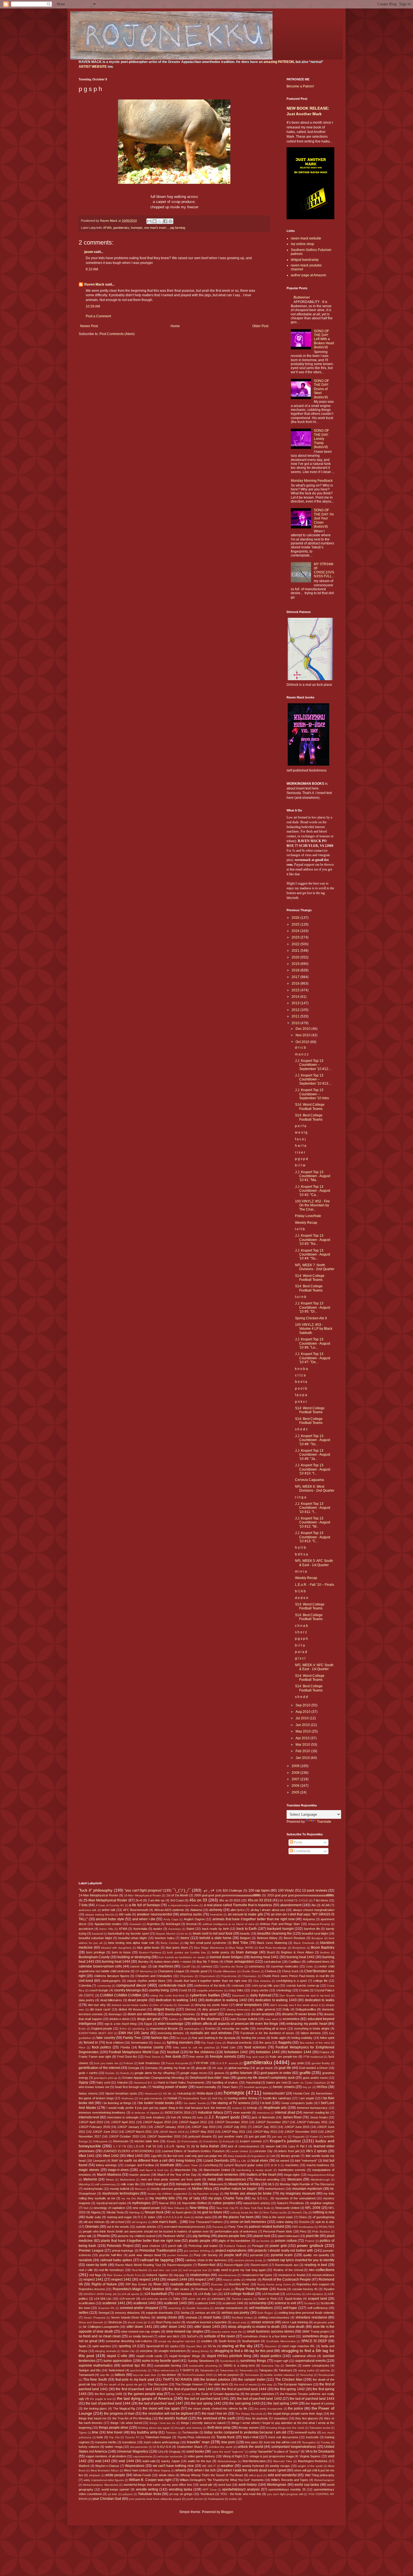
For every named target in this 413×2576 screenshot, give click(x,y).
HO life (167, 2094)
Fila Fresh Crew (211, 2043)
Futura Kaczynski (177, 2063)
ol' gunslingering (324, 2217)
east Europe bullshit (244, 2019)
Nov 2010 (303, 1035)
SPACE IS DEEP (314, 2341)
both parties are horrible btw (186, 1952)
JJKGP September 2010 (164, 2136)
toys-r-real (251, 2437)
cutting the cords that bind (167, 1995)
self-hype (290, 2308)
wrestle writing (147, 2489)
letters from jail (288, 2151)
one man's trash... (156, 228)
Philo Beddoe (321, 2232)
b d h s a (301, 1554)
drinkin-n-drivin (119, 2019)
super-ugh (281, 2361)
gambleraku (121, 228)
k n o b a (301, 1369)
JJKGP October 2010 (124, 2136)
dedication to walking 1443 (276, 2000)
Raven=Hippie (233, 2265)
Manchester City (186, 2170)
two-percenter (139, 2447)
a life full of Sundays (144, 1905)
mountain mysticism (307, 2189)
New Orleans (176, 2208)
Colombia (85, 1985)
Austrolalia (140, 1929)
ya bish (113, 2494)
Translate (324, 1822)
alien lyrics (238, 1910)
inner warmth (242, 2113)
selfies (84, 2313)
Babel (190, 1929)
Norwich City (300, 2212)
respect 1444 (177, 2279)
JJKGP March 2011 (138, 2132)
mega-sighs (292, 2175)
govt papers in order (276, 2073)
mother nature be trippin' (239, 2189)
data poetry (87, 2000)
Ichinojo (252, 2108)
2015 (296, 990)
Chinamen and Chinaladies (154, 1976)
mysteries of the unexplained (295, 2198)
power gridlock (310, 2245)
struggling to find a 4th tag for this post (244, 2351)
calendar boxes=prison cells (100, 1966)
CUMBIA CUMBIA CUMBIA (121, 1995)
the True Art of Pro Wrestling (132, 2418)
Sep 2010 (303, 1705)
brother (325, 1952)
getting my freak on (177, 2068)
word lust (224, 2485)
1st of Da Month (177, 1895)
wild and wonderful (282, 2475)
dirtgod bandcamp (305, 260)
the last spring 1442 (206, 2403)
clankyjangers (111, 1981)
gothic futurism (241, 2073)
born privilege (96, 1952)
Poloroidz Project (120, 2246)
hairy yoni (103, 2082)
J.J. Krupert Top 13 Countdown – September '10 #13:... (313, 1079)
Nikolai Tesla (115, 2212)
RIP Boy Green (136, 2284)
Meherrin (90, 2179)
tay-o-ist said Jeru (145, 2375)
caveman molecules (285, 1966)
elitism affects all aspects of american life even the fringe (235, 2024)
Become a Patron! (300, 86)
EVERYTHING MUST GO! (96, 2033)
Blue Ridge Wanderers (209, 1948)
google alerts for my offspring (155, 2073)
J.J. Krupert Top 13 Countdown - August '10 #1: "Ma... (313, 1176)
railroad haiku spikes (116, 2260)
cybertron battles (205, 1995)
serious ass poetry (235, 2313)
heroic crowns (284, 2087)
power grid (278, 2246)
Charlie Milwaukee (225, 1971)
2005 (296, 1792)
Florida (125, 2047)
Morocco (140, 2189)
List (273, 2156)
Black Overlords (304, 1943)
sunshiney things (253, 2361)
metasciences (235, 2179)
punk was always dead (145, 2255)
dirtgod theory (164, 2009)
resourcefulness (323, 2275)
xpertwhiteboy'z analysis (241, 2489)
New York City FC (228, 2208)
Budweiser (302, 297)
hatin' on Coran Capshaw (309, 2083)
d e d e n (302, 1598)
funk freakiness (149, 2063)
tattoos (120, 2375)
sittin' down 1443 (207, 2327)
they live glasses (307, 2418)
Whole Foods (142, 2475)
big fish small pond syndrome (205, 1943)
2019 (296, 964)
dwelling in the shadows (202, 2019)
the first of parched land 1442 (138, 2389)
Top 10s (114, 2437)
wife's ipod (256, 2475)
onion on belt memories (248, 2222)
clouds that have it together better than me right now (210, 1981)
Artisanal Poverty (319, 1924)
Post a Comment (98, 316)
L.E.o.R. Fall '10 (145, 2146)
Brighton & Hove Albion (297, 1952)
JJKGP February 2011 (312, 2122)
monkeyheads (93, 2189)
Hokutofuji (184, 2093)
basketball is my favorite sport (128, 1933)
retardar (251, 2279)
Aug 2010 (303, 1712)
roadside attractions (185, 2284)
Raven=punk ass (287, 2265)
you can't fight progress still (285, 2494)
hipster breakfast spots (121, 2093)
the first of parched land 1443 (191, 2389)
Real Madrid (140, 2270)
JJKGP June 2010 (297, 2127)
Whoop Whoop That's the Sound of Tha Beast (212, 2475)
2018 (296, 970)
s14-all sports (130, 2294)
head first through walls (131, 2087)
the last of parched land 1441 (207, 2399)
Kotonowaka (190, 2141)
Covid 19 (185, 1990)
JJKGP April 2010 (91, 2122)
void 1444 (126, 2461)
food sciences (255, 2047)
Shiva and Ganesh (91, 2322)
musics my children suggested (167, 2194)
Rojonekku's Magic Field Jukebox (139, 2289)
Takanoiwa (227, 2370)
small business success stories (271, 2331)
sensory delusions (127, 2313)
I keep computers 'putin (297, 2103)
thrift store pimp (219, 2428)
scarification (87, 2303)
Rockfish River (239, 2284)
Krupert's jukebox (285, 2141)
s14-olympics (315, 2294)
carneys (207, 1966)
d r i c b (300, 1048)
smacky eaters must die (227, 2332)
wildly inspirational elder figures (104, 2480)
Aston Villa (106, 1929)
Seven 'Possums (95, 2318)
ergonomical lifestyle (164, 2028)
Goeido (110, 2073)
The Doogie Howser (189, 2384)
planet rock (262, 2236)
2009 (296, 1766)
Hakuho (122, 2082)
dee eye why (97, 2005)
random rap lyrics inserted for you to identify (301, 2260)
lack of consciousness (244, 2146)
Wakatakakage (227, 2461)
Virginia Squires (310, 2456)
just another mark (231, 2136)
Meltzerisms (127, 2180)
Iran (173, 2117)
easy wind (271, 2019)
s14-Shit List (103, 2299)
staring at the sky (237, 2346)
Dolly (286, 2009)
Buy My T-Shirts (208, 1962)
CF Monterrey (144, 1971)
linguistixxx (258, 2156)
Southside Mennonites (281, 2341)
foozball (173, 2052)
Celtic (309, 1967)
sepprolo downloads (159, 2313)
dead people (138, 2000)
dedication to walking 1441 (176, 2000)
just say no (279, 2137)
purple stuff (233, 2255)
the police (296, 2408)
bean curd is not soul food (213, 1933)
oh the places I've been (236, 2217)
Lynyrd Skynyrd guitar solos (243, 2165)
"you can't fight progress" (143, 1890)
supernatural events (310, 2361)
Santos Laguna (242, 2299)
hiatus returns (88, 2093)
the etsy (267, 2384)
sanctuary (218, 2299)
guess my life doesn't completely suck (266, 2078)
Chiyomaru (187, 1976)
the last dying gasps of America (145, 2398)
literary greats (290, 2156)
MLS (271, 2184)
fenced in (91, 2043)
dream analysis (263, 2014)
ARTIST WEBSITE (93, 67)
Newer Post (89, 326)
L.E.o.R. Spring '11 (177, 2146)
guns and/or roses (315, 2078)
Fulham (128, 2063)
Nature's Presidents (291, 2203)
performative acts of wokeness (236, 2231)
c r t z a (300, 1375)
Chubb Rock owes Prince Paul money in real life (296, 1976)
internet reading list (316, 2113)
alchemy (216, 1910)
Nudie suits (93, 2217)
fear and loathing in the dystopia (214, 2038)
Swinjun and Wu (90, 2370)
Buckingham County (94, 1957)
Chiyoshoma (229, 1976)
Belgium (245, 1938)
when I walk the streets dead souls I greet (255, 2470)
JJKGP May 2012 (265, 2132)
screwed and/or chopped (139, 2308)
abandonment (291, 1905)
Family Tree (132, 2038)
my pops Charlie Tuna (226, 2198)
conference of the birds (210, 1985)
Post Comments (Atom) (117, 334)
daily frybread (261, 1995)
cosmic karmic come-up (303, 1985)
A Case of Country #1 (110, 1905)
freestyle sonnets (223, 2057)
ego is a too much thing (121, 2024)
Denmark (184, 2005)
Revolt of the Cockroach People (287, 2279)
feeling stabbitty (302, 2038)
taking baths (306, 2370)
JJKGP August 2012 (193, 2122)
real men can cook (165, 2270)
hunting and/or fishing (242, 2098)
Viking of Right (232, 2456)
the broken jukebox (215, 2380)
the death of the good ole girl (123, 2384)
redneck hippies (157, 2275)
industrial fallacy (211, 2113)
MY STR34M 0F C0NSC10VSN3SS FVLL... (324, 570)
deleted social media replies (130, 2005)
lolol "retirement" (306, 2161)
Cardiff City (189, 1967)
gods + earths (88, 2073)
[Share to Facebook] (165, 221)
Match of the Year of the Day (177, 2175)
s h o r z (301, 1632)
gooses (219, 2073)
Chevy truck (290, 1971)
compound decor (131, 1985)
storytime (146, 2351)
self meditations (261, 2308)
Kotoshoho (211, 2141)
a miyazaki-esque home (183, 1905)
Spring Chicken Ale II (311, 1318)
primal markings (123, 2251)
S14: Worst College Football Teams (310, 1107)
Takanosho (247, 2370)
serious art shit (206, 2313)
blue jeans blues (177, 1948)
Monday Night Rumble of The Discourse (307, 2184)
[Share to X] (160, 221)
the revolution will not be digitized (168, 2414)
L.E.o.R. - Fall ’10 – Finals (315, 1585)
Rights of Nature (104, 2284)
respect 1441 (93, 2279)
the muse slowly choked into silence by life (217, 2408)
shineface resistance (311, 2317)
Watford (84, 2466)
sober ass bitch (169, 2336)
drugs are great (149, 2019)
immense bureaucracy (312, 2108)
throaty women (249, 2428)
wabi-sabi (149, 2461)
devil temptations (249, 2005)
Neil (86, 2208)
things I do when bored (126, 2423)
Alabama (196, 1910)
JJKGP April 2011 (123, 2122)
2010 (296, 1023)
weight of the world (310, 2466)
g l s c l (300, 1658)
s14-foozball (270, 2294)
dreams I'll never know (299, 2014)
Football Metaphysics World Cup (134, 2052)
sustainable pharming (203, 2366)
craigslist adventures (210, 1990)
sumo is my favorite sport (161, 2361)
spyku (174, 2346)
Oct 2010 (303, 1042)
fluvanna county (151, 2047)
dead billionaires (111, 2000)
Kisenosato (121, 2141)
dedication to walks (320, 2000)
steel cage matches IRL (299, 2346)
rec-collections (322, 2270)
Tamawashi (86, 2375)
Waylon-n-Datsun (107, 2466)
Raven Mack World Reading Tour (138, 2265)
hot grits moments (151, 2098)
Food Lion (228, 2047)
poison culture (286, 2241)
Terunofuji (306, 2375)
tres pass (251, 2442)
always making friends (99, 1915)
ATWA (107, 228)
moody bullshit (120, 2189)
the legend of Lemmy (320, 2403)
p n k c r (301, 1402)
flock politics (102, 2047)
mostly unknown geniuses (169, 2189)
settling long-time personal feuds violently (306, 2313)
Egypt (148, 2024)
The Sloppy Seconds (249, 2414)
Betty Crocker (170, 1943)
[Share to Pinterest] (171, 221)
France (324, 2052)
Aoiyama (309, 1919)
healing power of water (170, 2087)
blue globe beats (148, 1948)
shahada (191, 2317)
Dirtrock (191, 2009)
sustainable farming (168, 2365)
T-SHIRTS (187, 2370)
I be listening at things (117, 2103)
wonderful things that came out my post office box (158, 2485)
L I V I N (120, 2146)
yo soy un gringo (181, 2494)
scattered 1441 (114, 2303)
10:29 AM (93, 306)
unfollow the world (221, 2447)
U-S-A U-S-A (162, 2447)
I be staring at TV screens (230, 2103)
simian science (263, 2322)
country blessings (127, 1990)
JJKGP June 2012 (105, 2132)
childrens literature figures (112, 1976)
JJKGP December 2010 (231, 2122)
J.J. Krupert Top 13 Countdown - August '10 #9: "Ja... (313, 1455)
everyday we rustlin (235, 2028)
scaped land (317, 2299)
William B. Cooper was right (150, 2480)
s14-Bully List (207, 2294)
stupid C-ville (117, 2356)
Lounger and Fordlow (139, 2165)
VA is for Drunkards (320, 2451)
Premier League (91, 2251)
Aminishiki (216, 1915)
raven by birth (97, 2265)
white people (115, 2475)
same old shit (197, 2299)
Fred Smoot (152, 2057)
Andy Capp (171, 1919)
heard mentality (206, 2087)
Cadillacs (295, 1962)
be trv (184, 1934)
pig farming (178, 228)
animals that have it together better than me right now (254, 1919)
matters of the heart (261, 2175)
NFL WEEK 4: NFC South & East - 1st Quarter (314, 1667)
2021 (296, 951)
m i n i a (301, 1571)
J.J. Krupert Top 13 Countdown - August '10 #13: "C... (313, 1537)
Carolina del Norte (232, 1967)
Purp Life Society (206, 2255)
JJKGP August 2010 (157, 2122)
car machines (163, 1966)
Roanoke (217, 2284)
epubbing (139, 2029)
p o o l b (301, 1388)
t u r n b (301, 1297)
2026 (296, 918)
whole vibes (167, 2475)
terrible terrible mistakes (279, 2375)
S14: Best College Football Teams (309, 1117)
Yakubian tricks (150, 2494)
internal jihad (285, 2113)
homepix (137, 228)
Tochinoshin (190, 2432)
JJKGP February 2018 (94, 2127)
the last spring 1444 (283, 2403)
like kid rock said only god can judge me (195, 2156)
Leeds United (239, 2151)
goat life (285, 2068)
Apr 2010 (303, 1738)
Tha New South (95, 2380)
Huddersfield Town (195, 2098)
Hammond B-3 (143, 2083)
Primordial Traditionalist (158, 2251)
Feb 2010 (303, 1751)
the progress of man (119, 2414)
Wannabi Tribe (283, 2461)
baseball (97, 1934)
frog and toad (255, 2057)
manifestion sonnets (292, 2170)
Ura (161, 2451)
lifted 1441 (87, 2156)
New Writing (199, 2208)
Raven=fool (207, 2265)
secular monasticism (229, 2308)
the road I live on (215, 2414)
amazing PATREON (279, 62)
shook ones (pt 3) (139, 2322)
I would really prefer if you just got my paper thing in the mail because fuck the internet (166, 2108)
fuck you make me (106, 2063)
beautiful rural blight (315, 1933)
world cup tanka (307, 2485)
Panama (218, 2227)
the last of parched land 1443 (312, 2399)
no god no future (210, 2212)
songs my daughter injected (177, 2341)
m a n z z (302, 1054)
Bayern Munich (166, 1934)
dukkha (173, 2019)
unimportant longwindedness (294, 2447)
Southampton (251, 2341)
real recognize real (195, 2270)
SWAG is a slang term (239, 2365)
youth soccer (195, 2499)
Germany (151, 2068)
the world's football (173, 2418)
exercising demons (171, 2033)
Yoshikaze (207, 2494)
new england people (146, 2208)
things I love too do (162, 2423)
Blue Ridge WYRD (241, 1948)
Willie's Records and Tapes (290, 2480)
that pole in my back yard (135, 2380)
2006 (296, 1786)
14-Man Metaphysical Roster (98, 1895)
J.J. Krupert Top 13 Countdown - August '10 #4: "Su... (313, 1255)
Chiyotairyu (249, 1976)
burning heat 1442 (301, 1957)
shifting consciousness (274, 2317)
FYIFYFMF (201, 2063)
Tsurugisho (309, 2442)
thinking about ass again (154, 2428)
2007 (296, 1779)
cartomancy (257, 1966)
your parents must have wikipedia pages (155, 2499)
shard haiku (212, 2317)
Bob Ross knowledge (273, 1948)
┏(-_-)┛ (209, 1890)
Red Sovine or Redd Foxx (124, 2275)
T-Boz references (163, 2370)
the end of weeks (245, 2384)
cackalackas (273, 1962)
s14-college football (239, 2294)
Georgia (134, 2068)
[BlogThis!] (155, 221)
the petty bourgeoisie (269, 2409)
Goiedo (125, 2073)
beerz (185, 1938)
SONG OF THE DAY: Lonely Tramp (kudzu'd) (321, 439)
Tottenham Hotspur (158, 2437)
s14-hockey (294, 2294)
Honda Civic (302, 2093)
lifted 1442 (111, 2156)
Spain (82, 2346)
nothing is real (324, 2212)
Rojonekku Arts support (313, 2284)
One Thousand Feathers (206, 2222)
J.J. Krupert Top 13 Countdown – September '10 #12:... (313, 1065)
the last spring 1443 (244, 2403)
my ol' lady (191, 2198)
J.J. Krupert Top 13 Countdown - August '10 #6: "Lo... (313, 1343)
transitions (129, 2442)
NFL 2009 (313, 2208)
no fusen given (182, 2212)
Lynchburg (211, 2165)
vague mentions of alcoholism (106, 2456)
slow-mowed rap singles (185, 2331)
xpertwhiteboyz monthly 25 (287, 2489)
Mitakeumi (216, 2184)
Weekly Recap (306, 1223)
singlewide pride (324, 2322)
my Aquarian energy (206, 2194)
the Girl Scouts (181, 2394)
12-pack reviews (315, 1890)
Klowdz (171, 2141)
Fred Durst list (127, 2057)
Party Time (236, 2227)
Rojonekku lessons (92, 2289)
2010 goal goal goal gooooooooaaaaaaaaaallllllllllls (301, 1895)
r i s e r (300, 1152)
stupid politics (271, 2356)
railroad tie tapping (157, 2260)
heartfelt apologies (256, 2087)
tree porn (228, 2442)
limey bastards (237, 2156)
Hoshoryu (128, 2098)
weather (227, 2466)
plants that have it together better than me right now (141, 2241)
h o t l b (300, 1548)
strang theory (200, 2351)
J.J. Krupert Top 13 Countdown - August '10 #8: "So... (313, 1440)
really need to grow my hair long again (239, 2270)
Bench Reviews (295, 1938)
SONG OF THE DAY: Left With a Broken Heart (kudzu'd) (324, 339)
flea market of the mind (315, 2043)
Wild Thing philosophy (320, 2475)
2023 (296, 937)
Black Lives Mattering (272, 1943)
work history (248, 2485)
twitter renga (114, 2447)
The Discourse (158, 2384)
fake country (106, 2038)
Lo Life (241, 2161)
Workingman (277, 2485)
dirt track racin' (100, 2009)
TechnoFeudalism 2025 (197, 2375)
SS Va (212, 2346)
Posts (298, 1842)
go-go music (265, 2068)
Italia (200, 2117)
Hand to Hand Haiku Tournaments (181, 2082)
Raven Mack (94, 284)
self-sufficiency (318, 2308)
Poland (310, 2241)
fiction (158, 2043)
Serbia (185, 2313)
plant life (312, 2236)
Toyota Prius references (194, 2437)
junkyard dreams (200, 2136)
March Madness (109, 2175)
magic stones (89, 2170)
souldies (207, 2341)
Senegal (104, 2313)
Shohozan (115, 2322)
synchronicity (138, 2370)
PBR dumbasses (303, 2227)
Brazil (271, 1952)
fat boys (182, 2038)
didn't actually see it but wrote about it (295, 2005)
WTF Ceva (209, 2490)
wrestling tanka (181, 2489)
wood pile (206, 2485)
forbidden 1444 (299, 2052)
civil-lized (86, 1981)
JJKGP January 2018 (169, 2127)
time (95, 2432)
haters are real (276, 2082)
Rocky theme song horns (274, 2284)
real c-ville (86, 2270)
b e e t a (301, 1382)
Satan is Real (267, 2299)
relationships (200, 2275)
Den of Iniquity (163, 2005)
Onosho (304, 2222)
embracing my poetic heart (307, 2024)
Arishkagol (173, 1924)
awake (158, 1929)
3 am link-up (156, 1900)
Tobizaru (171, 2433)
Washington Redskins (313, 2461)
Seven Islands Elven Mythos (131, 2317)
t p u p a (301, 1395)
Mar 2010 (303, 1745)
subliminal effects (304, 2356)
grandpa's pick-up (105, 2078)
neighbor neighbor (322, 2203)
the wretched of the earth (216, 2418)
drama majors (234, 2014)
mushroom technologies (121, 2193)
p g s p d (301, 1159)
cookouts (238, 1985)
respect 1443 (149, 2279)
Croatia (304, 1990)
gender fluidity (321, 2063)
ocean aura (203, 2217)
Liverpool (99, 2161)
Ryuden (329, 2289)
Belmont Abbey (267, 1938)
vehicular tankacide (170, 2456)
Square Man (194, 2346)
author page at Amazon (308, 275)
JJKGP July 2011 (235, 2127)
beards (245, 1933)
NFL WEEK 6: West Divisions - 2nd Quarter (315, 1489)
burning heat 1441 (265, 1957)
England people (102, 2028)
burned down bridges (226, 1957)
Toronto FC (132, 2437)
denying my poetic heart (212, 2005)
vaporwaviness (143, 2456)
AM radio (125, 1914)
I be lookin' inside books (156, 2103)
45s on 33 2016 (260, 1900)
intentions (263, 2113)
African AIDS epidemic (169, 1910)
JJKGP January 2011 (132, 2127)
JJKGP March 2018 (172, 2132)
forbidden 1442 (236, 2052)
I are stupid (306, 2098)
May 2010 (304, 1731)
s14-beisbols (183, 2294)
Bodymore (299, 1948)
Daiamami (238, 1995)
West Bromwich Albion (105, 2470)
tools (100, 2437)
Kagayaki (299, 2137)
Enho (123, 2029)
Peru (303, 2231)
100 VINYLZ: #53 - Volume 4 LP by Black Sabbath (314, 1329)
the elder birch (218, 2384)
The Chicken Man (289, 2380)
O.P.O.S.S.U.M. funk (176, 2217)
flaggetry (285, 2043)
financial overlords (240, 2043)
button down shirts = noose (173, 1962)
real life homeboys (111, 2270)
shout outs (239, 2322)
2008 (296, 1773)
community (104, 1986)
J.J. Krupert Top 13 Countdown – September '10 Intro (312, 1094)
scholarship (258, 2303)
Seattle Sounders (198, 2308)
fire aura (265, 2043)
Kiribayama (100, 2141)
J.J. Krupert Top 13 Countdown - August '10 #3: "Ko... (313, 1240)
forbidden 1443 (268, 2052)
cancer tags (138, 1966)
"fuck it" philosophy (96, 1890)
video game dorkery (201, 2456)
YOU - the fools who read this (241, 2494)
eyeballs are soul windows (211, 2033)
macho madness (318, 2165)
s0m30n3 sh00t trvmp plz (100, 2294)
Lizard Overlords (216, 2161)
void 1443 (103, 2461)
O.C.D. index (147, 2217)
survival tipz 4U (133, 2365)
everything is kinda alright (312, 2028)
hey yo (307, 2087)
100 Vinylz (286, 1890)
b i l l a (300, 1645)
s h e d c (301, 1429)
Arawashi (135, 1924)
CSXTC (89, 1995)
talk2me (325, 2370)
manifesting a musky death (254, 2170)
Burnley (143, 1962)
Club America (262, 1981)
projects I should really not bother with (284, 2251)
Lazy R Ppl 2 (298, 2146)
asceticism (86, 1929)
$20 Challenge (233, 1890)
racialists (85, 2260)
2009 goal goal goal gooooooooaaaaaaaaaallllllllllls (228, 1895)
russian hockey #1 (305, 2289)
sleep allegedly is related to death (254, 2327)
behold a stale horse (215, 1938)
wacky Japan (171, 2461)
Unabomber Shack (190, 2447)
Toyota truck (226, 2437)
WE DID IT (209, 2466)
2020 (296, 957)
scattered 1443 (175, 2303)
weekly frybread (253, 2466)
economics (291, 2019)
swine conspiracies (316, 2365)
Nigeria (96, 2212)
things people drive (114, 2428)
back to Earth (247, 1929)
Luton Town (190, 2165)
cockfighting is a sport (292, 1981)
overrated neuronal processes (184, 2227)
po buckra (263, 2241)
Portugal (258, 2246)
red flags (95, 2275)
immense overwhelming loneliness (102, 2113)
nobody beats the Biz (244, 2212)
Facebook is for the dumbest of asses (267, 2033)
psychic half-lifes (111, 2255)
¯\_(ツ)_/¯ (182, 1890)
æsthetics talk (88, 1910)
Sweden (291, 2365)
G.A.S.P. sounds (227, 2063)
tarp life (105, 2375)
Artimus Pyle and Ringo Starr (280, 1924)
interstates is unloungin (123, 2117)
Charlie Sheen (251, 1971)
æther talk (109, 1910)
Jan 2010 (303, 1758)
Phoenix (104, 2236)
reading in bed (316, 2265)
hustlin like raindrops (277, 2098)
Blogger (227, 2512)
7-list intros (321, 1900)
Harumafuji (253, 2082)
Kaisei (314, 2137)
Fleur (82, 2047)
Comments (302, 1851)
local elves (260, 2161)
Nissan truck (154, 2212)
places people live (232, 2236)
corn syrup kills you (265, 1985)
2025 (296, 924)
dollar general (265, 2009)
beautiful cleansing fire (275, 1933)
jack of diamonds (263, 2117)
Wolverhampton (324, 2480)
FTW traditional (313, 2057)
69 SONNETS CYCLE (294, 1900)
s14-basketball (156, 2294)
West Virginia (162, 2470)
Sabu (177, 2299)
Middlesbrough (320, 2180)
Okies (303, 2217)
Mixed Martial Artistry (244, 2184)
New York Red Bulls (257, 2208)
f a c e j (300, 1139)
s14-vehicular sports (154, 2299)
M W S (275, 2165)
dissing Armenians (239, 2010)
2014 (296, 997)
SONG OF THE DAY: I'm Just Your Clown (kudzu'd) (324, 518)
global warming (239, 2068)
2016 (296, 983)
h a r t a (301, 1146)
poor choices (151, 2246)
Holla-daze (205, 2093)
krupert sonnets (251, 2141)
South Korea (227, 2341)
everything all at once (272, 2028)
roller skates (181, 2289)
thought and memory (189, 2428)
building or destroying (134, 1957)
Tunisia (325, 2442)
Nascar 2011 (167, 2203)
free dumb (173, 2057)
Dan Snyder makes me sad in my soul (305, 1995)
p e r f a (301, 1126)
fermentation (140, 2043)
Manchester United (217, 2170)
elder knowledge (171, 2024)
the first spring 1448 (108, 2394)
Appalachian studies (108, 1924)
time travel (115, 2432)
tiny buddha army (144, 2432)
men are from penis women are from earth (171, 2179)
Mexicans (295, 2179)
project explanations (231, 2251)
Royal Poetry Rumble (252, 2289)
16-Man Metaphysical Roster (142, 1895)
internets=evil (89, 2117)
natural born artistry (256, 2203)
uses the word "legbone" (228, 2452)
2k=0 (139, 1900)
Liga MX (156, 2156)
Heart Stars (230, 2087)
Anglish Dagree (194, 1919)
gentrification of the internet (99, 2068)
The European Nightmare (295, 2384)
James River (292, 2117)
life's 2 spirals (317, 2151)
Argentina (153, 1924)
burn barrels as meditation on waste (182, 1957)
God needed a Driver (313, 2068)
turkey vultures (89, 2447)
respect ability (232, 2280)
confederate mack (172, 1985)
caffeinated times (318, 1962)
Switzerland (116, 2370)
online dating (285, 2222)
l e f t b (300, 1229)
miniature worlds (189, 2184)
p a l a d (301, 1652)
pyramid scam (282, 2255)
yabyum (128, 2494)
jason (89, 252)
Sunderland (228, 2361)
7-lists (83, 1905)
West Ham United (136, 2470)
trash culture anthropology (162, 2442)
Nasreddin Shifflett (194, 2203)
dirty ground (211, 2009)
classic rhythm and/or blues (146, 1981)
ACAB (325, 1905)
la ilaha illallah (208, 2146)
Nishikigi (134, 2212)
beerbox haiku (165, 1938)
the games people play (145, 2394)
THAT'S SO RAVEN (177, 2380)
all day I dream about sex (268, 1910)
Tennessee (252, 2375)
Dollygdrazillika (306, 2009)
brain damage (247, 1952)
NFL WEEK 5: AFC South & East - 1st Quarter (314, 1563)
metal (212, 2179)
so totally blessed (140, 2336)
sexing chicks (167, 2317)
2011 (296, 1016)
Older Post (260, 326)
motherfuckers (275, 2189)
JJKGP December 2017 (272, 2122)
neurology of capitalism (109, 2208)
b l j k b (300, 1591)
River (157, 2284)
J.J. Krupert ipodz (224, 2117)
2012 (296, 1010)
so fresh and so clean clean (100, 2336)
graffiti (305, 2073)
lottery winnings (106, 2165)
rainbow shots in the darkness (206, 2260)
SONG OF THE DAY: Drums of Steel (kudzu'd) (321, 389)
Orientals (92, 2227)
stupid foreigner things (185, 2356)
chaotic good (199, 1971)
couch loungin (99, 1990)
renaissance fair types (257, 2275)
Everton (210, 2028)
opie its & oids (325, 2222)
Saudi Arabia (293, 2299)
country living (159, 1990)
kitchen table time (147, 2141)
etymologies (192, 2029)
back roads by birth (215, 1929)
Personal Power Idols (278, 2231)
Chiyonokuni (207, 1976)
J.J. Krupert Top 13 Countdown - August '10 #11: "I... (313, 1508)
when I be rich (205, 2470)
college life (320, 1981)
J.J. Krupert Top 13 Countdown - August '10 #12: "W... (313, 1522)
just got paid (257, 2136)
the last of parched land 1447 (161, 2403)
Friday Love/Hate (308, 1216)
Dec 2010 (303, 1029)
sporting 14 (127, 2346)
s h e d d (301, 1697)
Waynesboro (135, 2466)
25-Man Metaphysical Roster (105, 1900)
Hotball (172, 2098)
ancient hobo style (110, 1919)
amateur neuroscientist (154, 1914)
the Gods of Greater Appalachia (218, 2394)
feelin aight (278, 2038)
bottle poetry (221, 1952)
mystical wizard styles (111, 2203)
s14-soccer (127, 2299)
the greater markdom (260, 2394)
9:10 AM (92, 269)
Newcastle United (287, 2208)
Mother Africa (202, 2189)
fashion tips (160, 2038)
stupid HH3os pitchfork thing (229, 2356)
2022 (296, 944)
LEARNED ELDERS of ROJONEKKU (128, 2151)
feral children (115, 2043)
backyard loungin (281, 1929)
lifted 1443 (135, 2156)
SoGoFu (193, 2336)
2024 (296, 931)
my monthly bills (162, 2198)
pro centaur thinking (197, 2251)
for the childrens (202, 2052)
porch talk (175, 2246)
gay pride (298, 2063)
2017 (296, 977)
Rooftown (202, 2289)
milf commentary (105, 2184)
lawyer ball (273, 2146)
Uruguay (175, 2451)
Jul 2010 (303, 1718)
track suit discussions (283, 2437)
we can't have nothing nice (173, 2466)
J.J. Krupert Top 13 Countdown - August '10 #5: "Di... (313, 1307)
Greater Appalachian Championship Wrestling (153, 2078)
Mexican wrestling (267, 2179)
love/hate (167, 2165)
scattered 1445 (233, 2303)
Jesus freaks (319, 2117)
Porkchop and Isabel (203, 2246)
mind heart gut (157, 2184)
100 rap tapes (259, 1890)
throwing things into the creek (285, 2428)
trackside (312, 2437)
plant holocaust (288, 2236)
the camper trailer (252, 2380)
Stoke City (128, 2351)
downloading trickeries (180, 2014)
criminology (284, 1990)
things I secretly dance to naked (203, 2423)
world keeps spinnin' (116, 2489)
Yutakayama (216, 2499)
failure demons (311, 2033)
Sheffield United (242, 2318)
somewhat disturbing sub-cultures (129, 2341)
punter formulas (178, 2255)
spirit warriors (102, 2346)
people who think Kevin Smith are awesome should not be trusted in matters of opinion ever (146, 2231)
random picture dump (248, 2260)
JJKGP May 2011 (233, 2132)
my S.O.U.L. (260, 2198)
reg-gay (179, 2275)
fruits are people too (283, 2057)
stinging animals (105, 2351)
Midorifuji (84, 2184)
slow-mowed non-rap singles (141, 2331)
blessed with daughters (116, 1948)
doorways (115, 2014)
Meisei (110, 2180)
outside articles (146, 2227)
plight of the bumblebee (234, 2241)
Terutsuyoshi (326, 2375)
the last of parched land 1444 (108, 2403)
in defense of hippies (145, 2113)
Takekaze (285, 2370)
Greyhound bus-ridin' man (209, 2078)
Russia (282, 2289)
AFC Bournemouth (136, 1910)
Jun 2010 (303, 1725)
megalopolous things (321, 2175)
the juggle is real (101, 2399)
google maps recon (194, 2073)
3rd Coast (177, 1900)
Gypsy (83, 2082)
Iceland (237, 2108)
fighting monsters (180, 2043)
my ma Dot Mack (133, 2198)
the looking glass (95, 2408)
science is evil (285, 2303)
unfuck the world (250, 2447)
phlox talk (85, 2236)
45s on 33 (198, 1900)
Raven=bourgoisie (180, 2265)
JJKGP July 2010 (203, 2127)
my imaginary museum (298, 2193)
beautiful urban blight (132, 1938)
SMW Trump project (316, 2331)
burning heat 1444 (116, 1962)
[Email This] (149, 221)
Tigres (83, 2433)
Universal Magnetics (132, 2451)
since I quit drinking (295, 2322)
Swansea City (270, 2366)
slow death (296, 2327)
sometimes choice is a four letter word (269, 2336)
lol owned (283, 2161)
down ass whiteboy (142, 2014)
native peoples (224, 2203)
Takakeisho (207, 2370)
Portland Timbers (235, 2246)
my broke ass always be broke (248, 2193)
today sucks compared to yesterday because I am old (245, 2432)
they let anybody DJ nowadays (266, 2418)
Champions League (171, 1971)
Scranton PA (106, 2308)
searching (175, 2308)
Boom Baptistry (323, 1948)
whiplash (95, 2475)
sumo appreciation (118, 2361)
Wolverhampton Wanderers (100, 2485)
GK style (218, 2068)
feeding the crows (253, 2038)
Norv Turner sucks (275, 2212)
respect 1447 (205, 2279)
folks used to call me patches (194, 2047)
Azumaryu (175, 1929)
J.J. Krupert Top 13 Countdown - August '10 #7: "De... (313, 1358)
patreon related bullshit (266, 2227)
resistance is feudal (291, 2275)
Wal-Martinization (254, 2461)
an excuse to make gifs (245, 1914)
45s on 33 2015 (230, 1900)
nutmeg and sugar (120, 2217)
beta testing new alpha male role (131, 1943)
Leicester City (263, 2151)
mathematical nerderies (220, 2175)
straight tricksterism (172, 2351)
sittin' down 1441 (139, 2327)
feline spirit (327, 2038)
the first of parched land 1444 (244, 2389)
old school (117, 2222)
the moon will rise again (161, 2408)
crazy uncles (260, 1990)
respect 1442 (121, 2279)
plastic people (200, 2241)
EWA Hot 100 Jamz (134, 2033)
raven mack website (306, 238)
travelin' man (198, 2442)
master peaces (139, 2175)
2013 (296, 1003)
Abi (313, 1905)
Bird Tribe (240, 1943)
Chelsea (271, 1971)
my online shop (302, 244)
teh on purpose (228, 2375)
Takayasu (266, 2370)
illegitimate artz (275, 2108)
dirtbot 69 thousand (132, 2009)
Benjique (317, 1938)
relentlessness (227, 2275)
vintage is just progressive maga (272, 2456)
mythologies (141, 2203)
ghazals (201, 2068)
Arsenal (191, 1924)
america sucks (191, 1914)
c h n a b (301, 1626)
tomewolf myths (306, 2432)
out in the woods (118, 2227)
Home (175, 326)
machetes (292, 2165)
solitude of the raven (220, 2336)
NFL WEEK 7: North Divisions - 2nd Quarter (315, 1267)
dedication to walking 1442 (226, 2000)
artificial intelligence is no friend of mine (229, 1924)
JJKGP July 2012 (265, 2127)
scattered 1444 (205, 2303)
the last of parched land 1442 (259, 2399)
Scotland (310, 2303)
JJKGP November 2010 (301, 2132)
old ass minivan (94, 2222)
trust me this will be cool (280, 2442)
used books (195, 2451)
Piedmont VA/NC (174, 2236)
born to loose (121, 1952)
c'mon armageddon (239, 1962)
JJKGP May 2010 (202, 2132)
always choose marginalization (314, 1910)
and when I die (144, 1919)
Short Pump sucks (168, 2322)
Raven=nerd (259, 2265)
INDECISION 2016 (178, 2113)
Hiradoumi (151, 2094)
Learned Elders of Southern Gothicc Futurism (193, 2151)
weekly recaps (280, 2466)
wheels (181, 2470)
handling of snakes (225, 2082)
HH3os (322, 2087)
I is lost (265, 2103)
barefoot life (312, 1929)
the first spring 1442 (290, 2389)
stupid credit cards (149, 2356)
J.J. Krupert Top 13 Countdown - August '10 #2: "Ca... (313, 1191)
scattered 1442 (145, 2303)
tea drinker (169, 2375)
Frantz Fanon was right (95, 2057)
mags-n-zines (118, 2170)
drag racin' (209, 2014)
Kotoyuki (229, 2141)
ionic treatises (156, 2117)
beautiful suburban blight (95, 1938)
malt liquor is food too (154, 2170)
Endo (82, 2029)
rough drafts (222, 2289)
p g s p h (301, 1639)
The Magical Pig (124, 2408)
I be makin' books (194, 2103)
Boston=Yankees (150, 1952)
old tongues (139, 2222)
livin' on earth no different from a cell (140, 2161)
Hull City (217, 2098)
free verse (197, 2057)
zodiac (233, 2499)
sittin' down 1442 (173, 2327)
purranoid (257, 2255)
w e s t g (301, 1132)
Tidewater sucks (320, 2428)
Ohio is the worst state (277, 2217)
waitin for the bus (199, 2461)
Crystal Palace (324, 1990)
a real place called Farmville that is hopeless (238, 1905)
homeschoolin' (274, 2093)
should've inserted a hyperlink (206, 2322)
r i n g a (301, 1497)
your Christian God (107, 2499)
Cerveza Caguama (309, 1480)
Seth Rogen (265, 2313)
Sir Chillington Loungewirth (101, 2327)
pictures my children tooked (137, 2236)
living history (186, 2161)
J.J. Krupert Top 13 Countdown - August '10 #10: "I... (313, 1469)
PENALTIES (326, 2227)
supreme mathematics (96, 2365)
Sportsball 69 (155, 2346)
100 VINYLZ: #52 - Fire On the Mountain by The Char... (312, 1205)
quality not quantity (316, 2255)
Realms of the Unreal (288, 2270)
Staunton (271, 2346)
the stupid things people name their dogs (295, 2414)
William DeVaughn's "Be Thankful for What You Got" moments (222, 2480)
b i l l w (300, 1165)
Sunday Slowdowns (201, 2361)
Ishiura (187, 2117)
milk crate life (130, 2184)
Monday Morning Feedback (312, 481)
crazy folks (236, 1990)
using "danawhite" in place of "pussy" (274, 2451)
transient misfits (106, 2442)
